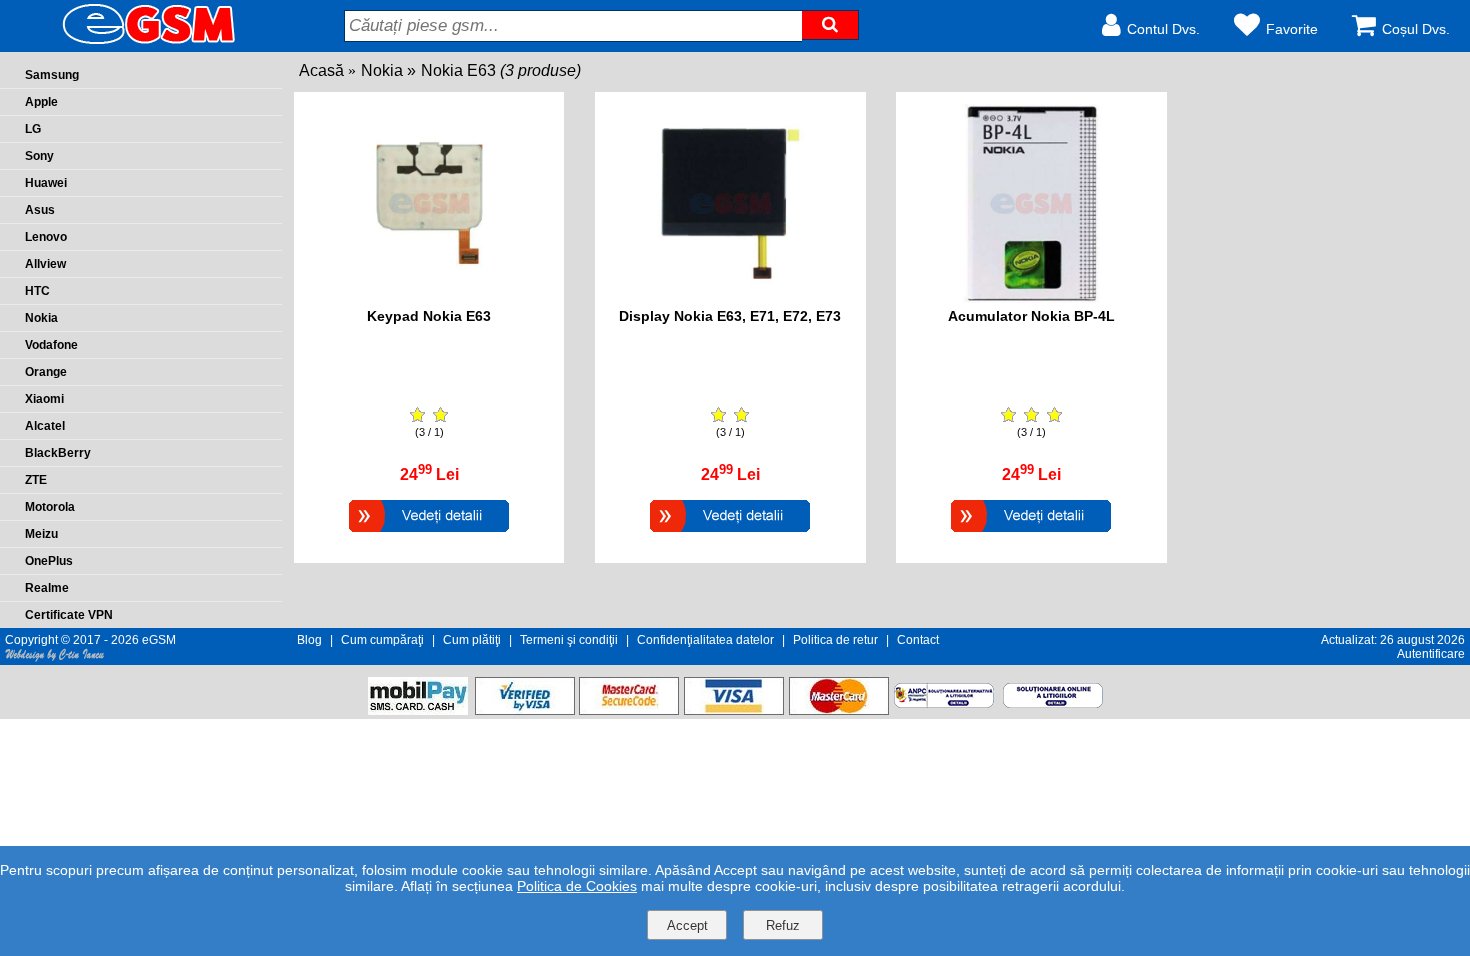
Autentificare (1431, 654)
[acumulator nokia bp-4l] (1031, 297)
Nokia (382, 70)
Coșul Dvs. (1416, 29)
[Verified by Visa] (525, 709)
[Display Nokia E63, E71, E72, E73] (730, 534)
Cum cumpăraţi (382, 640)
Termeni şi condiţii (569, 640)
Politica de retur (835, 640)
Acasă (321, 70)
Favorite (1292, 29)
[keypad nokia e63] (429, 297)
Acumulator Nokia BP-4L (1031, 316)
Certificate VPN (69, 615)
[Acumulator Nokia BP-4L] (1031, 534)
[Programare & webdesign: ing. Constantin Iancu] (55, 658)
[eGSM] (125, 42)
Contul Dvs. (1163, 29)
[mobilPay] (418, 709)
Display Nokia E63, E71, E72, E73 (730, 316)
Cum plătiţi (472, 640)
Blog (309, 640)
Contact (918, 640)
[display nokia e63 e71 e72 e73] (730, 297)
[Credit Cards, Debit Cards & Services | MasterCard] (839, 709)
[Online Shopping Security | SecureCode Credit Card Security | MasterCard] (629, 709)
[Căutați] (830, 25)
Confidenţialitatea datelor (705, 640)
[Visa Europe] (734, 709)
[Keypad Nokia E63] (429, 534)
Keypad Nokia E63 (429, 316)
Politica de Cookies (577, 886)
